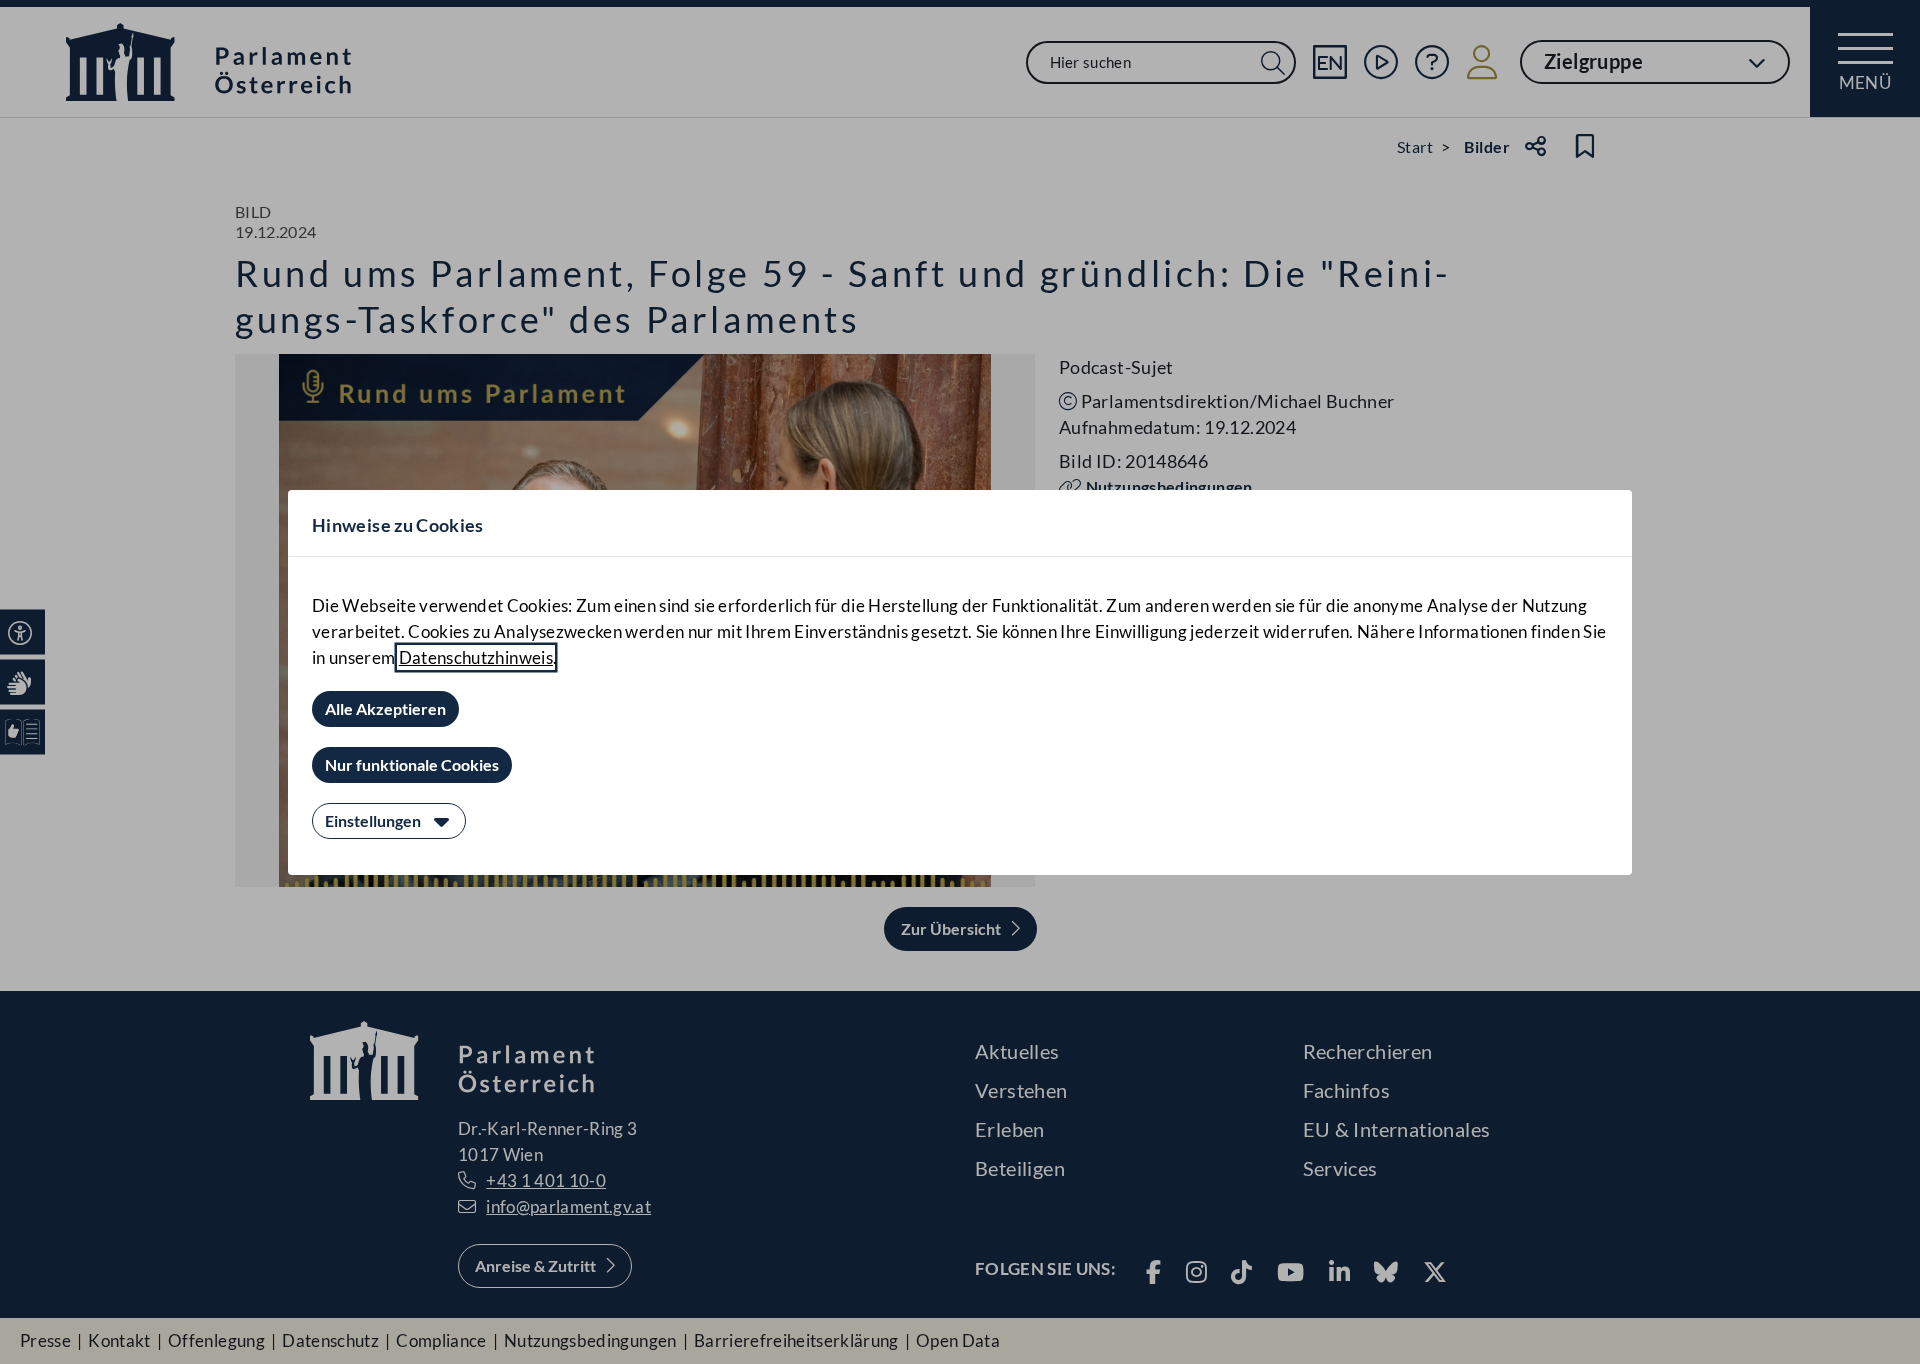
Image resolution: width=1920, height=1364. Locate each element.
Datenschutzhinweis (476, 657)
